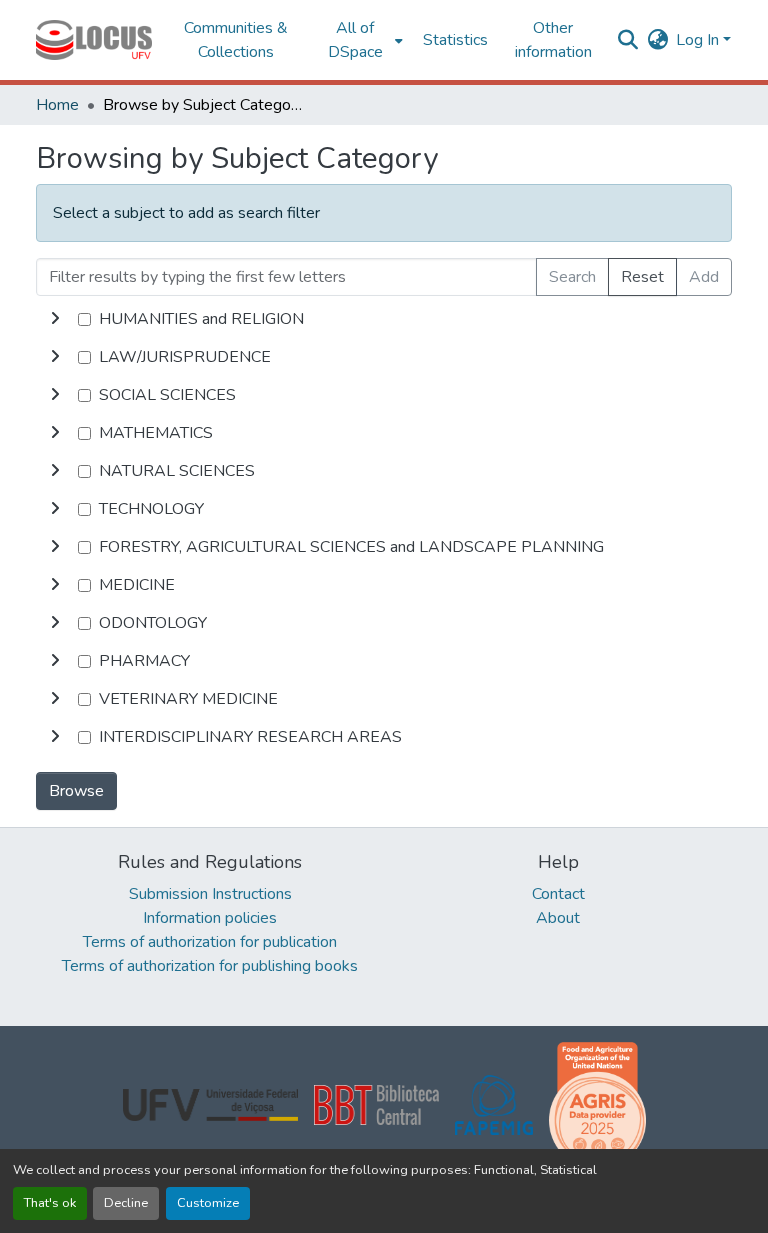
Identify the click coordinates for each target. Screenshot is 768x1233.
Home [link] (57, 105)
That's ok (50, 1203)
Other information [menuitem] (553, 40)
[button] (94, 40)
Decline (126, 1203)
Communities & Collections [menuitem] (236, 40)
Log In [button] (699, 40)
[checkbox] (84, 319)
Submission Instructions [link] (210, 894)
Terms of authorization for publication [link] (210, 942)
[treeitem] (384, 357)
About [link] (558, 918)
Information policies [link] (210, 918)
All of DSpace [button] (355, 40)
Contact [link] (558, 894)
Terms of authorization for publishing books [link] (210, 966)
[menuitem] (361, 40)
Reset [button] (642, 277)
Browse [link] (76, 791)
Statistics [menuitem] (455, 40)
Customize (208, 1203)
